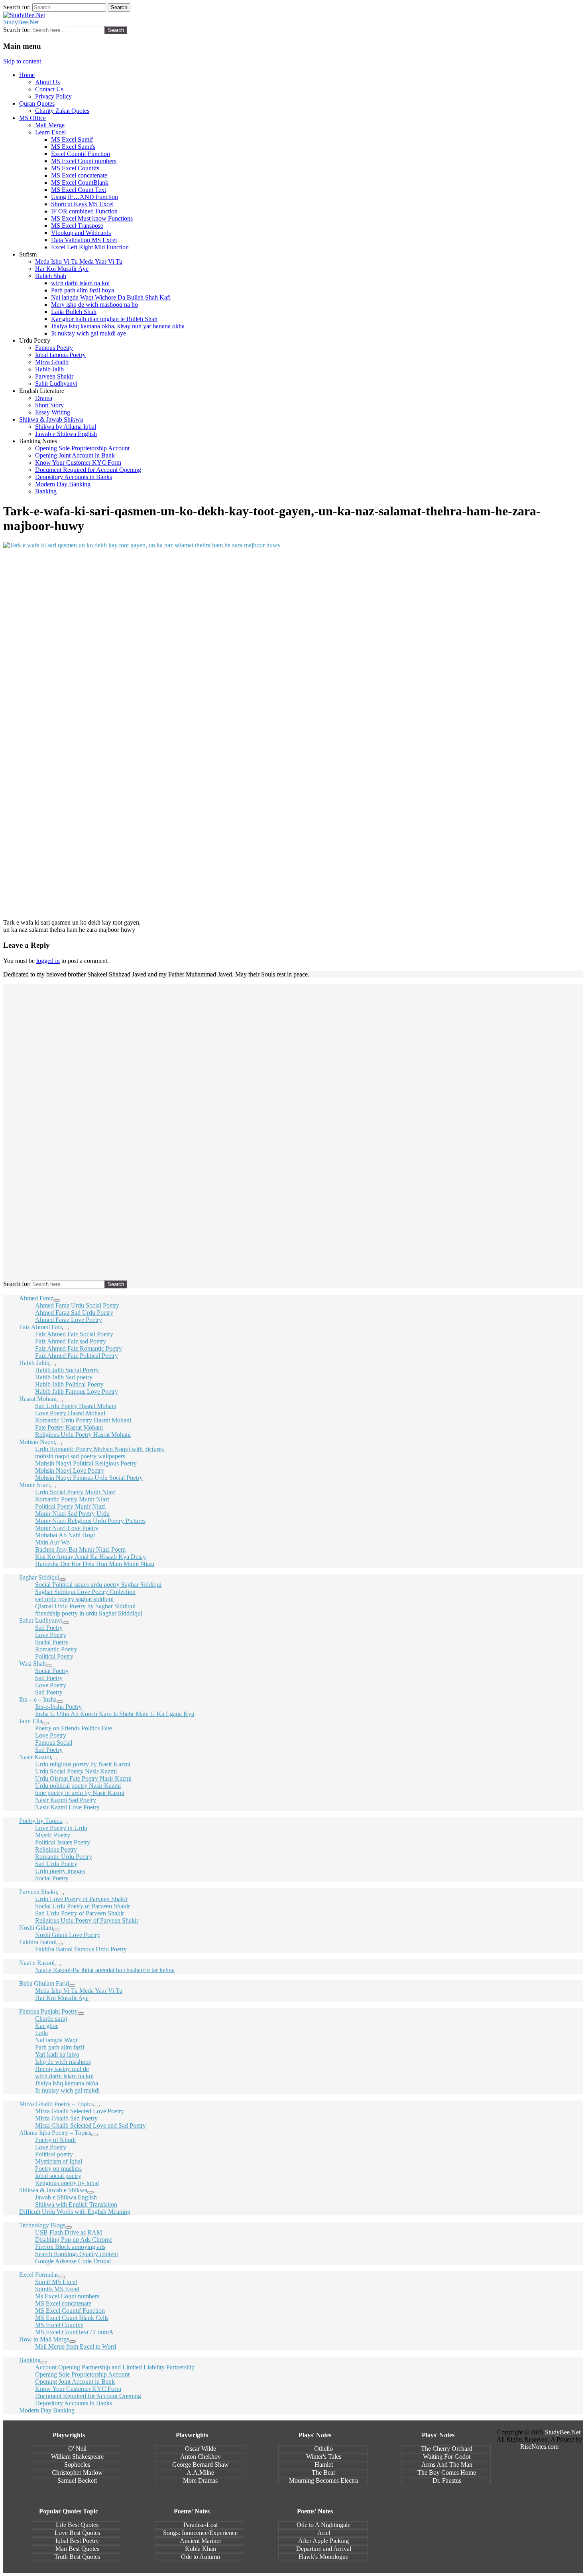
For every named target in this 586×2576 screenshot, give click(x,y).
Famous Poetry (54, 348)
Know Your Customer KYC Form (78, 463)
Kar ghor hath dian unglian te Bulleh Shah (104, 319)
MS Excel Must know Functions (92, 218)
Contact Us (49, 89)
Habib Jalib (49, 369)
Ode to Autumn (201, 2557)
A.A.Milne (200, 2472)
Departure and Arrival (324, 2549)
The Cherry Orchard (447, 2449)
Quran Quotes (37, 104)
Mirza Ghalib (52, 362)
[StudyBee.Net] (24, 15)
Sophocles (77, 2465)
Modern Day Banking (63, 484)
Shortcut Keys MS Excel (82, 204)
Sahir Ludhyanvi (56, 384)
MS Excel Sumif (72, 139)
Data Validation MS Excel (84, 240)
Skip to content (22, 61)
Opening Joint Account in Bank (75, 455)
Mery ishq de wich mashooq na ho (94, 305)
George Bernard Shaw (201, 2465)
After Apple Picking (323, 2541)
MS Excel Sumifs (73, 147)
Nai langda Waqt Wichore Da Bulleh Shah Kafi (111, 297)
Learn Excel (50, 132)
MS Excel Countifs (75, 168)
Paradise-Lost (201, 2525)
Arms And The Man (447, 2465)
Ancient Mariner (201, 2541)
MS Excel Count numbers (84, 161)
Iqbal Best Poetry (77, 2541)
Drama (44, 398)
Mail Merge (50, 125)
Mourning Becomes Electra (323, 2480)
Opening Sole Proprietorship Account (82, 448)
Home (27, 75)
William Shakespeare (77, 2457)
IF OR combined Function (84, 211)
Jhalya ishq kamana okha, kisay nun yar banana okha (118, 326)
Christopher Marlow (77, 2472)
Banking (46, 491)
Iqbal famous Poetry (60, 355)
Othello (323, 2449)
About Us (47, 82)
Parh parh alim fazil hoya (83, 290)
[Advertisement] (242, 675)
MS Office (32, 118)
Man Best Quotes (77, 2549)
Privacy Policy (53, 96)
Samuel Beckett (77, 2480)
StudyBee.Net (21, 22)
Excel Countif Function (81, 154)
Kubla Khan (201, 2549)
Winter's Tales (324, 2457)
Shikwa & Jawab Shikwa (51, 419)
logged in (48, 961)
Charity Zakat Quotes (62, 111)
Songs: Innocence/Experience (200, 2533)
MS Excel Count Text (79, 190)
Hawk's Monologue (323, 2557)
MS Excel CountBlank (80, 182)
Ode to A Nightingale (323, 2525)
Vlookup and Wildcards (81, 233)
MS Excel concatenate (79, 175)
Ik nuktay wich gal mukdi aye (88, 333)
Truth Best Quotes (77, 2557)
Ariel (324, 2533)
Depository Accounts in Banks (74, 477)
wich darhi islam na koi (80, 283)
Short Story (49, 405)
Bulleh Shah (51, 276)
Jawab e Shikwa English (66, 434)
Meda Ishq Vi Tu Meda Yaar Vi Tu (79, 261)
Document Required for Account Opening (88, 470)
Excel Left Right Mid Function (90, 247)
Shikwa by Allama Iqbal (66, 427)
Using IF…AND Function (85, 197)
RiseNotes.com (539, 2447)
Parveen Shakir (54, 376)
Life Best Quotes (77, 2525)
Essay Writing (53, 412)
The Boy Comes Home (447, 2472)
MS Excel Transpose (77, 226)
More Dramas (200, 2480)
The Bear (323, 2472)
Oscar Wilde (201, 2449)
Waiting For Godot (447, 2457)
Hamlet (324, 2465)
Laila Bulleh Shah (74, 312)
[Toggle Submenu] (57, 1300)
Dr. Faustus (447, 2480)
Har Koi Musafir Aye (62, 269)
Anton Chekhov (201, 2457)
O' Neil (77, 2449)
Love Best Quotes (77, 2533)
